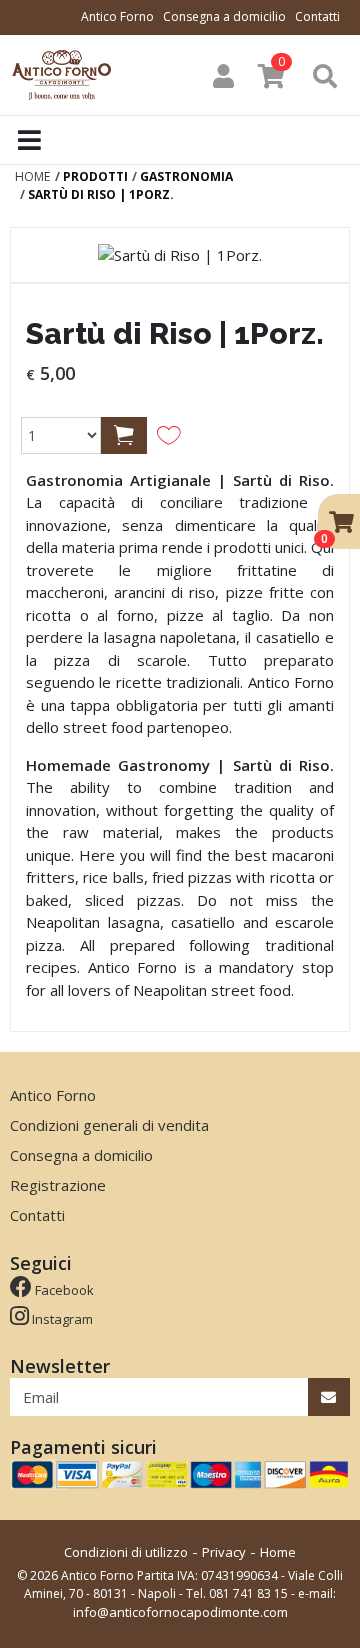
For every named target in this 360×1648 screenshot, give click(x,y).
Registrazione (58, 1185)
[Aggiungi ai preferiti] (169, 435)
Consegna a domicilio (224, 16)
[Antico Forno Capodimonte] (65, 73)
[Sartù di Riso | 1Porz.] (180, 255)
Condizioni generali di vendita (109, 1125)
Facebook (63, 1290)
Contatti (317, 16)
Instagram (61, 1319)
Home (278, 1552)
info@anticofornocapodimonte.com (180, 1612)
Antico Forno (117, 16)
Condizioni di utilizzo (126, 1552)
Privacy (224, 1552)
